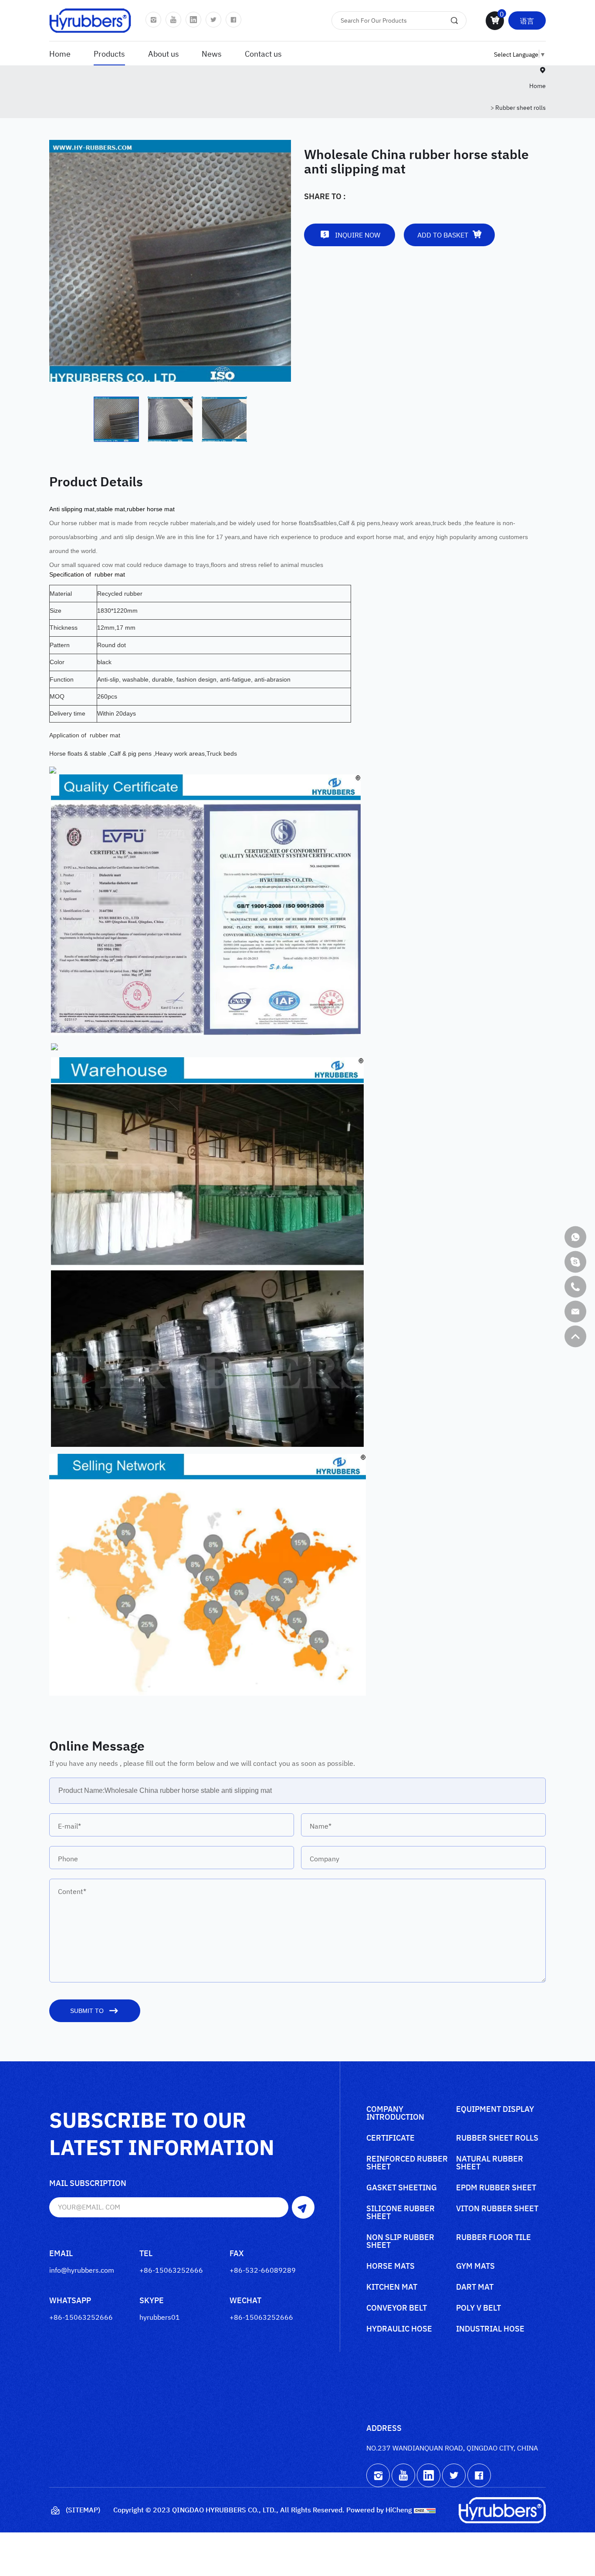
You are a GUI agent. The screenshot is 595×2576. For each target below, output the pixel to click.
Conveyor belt (397, 2308)
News (212, 53)
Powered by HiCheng (379, 2509)
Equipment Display (495, 2109)
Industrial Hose (490, 2329)
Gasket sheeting (402, 2188)
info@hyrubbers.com (82, 2270)
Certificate (390, 2138)
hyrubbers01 (160, 2317)
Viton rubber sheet (497, 2209)
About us (164, 53)
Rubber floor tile (494, 2238)
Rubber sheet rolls (521, 107)
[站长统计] (425, 2509)
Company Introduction (395, 2113)
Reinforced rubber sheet (407, 2163)
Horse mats (390, 2266)
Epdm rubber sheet (496, 2188)
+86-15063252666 (171, 2270)
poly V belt (478, 2308)
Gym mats (475, 2266)
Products (109, 53)
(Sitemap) (83, 2509)
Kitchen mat (392, 2287)
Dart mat (475, 2287)
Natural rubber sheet (490, 2163)
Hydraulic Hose (399, 2329)
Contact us (263, 53)
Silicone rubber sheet (401, 2213)
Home (60, 53)
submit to (87, 2011)
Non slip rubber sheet (400, 2242)
